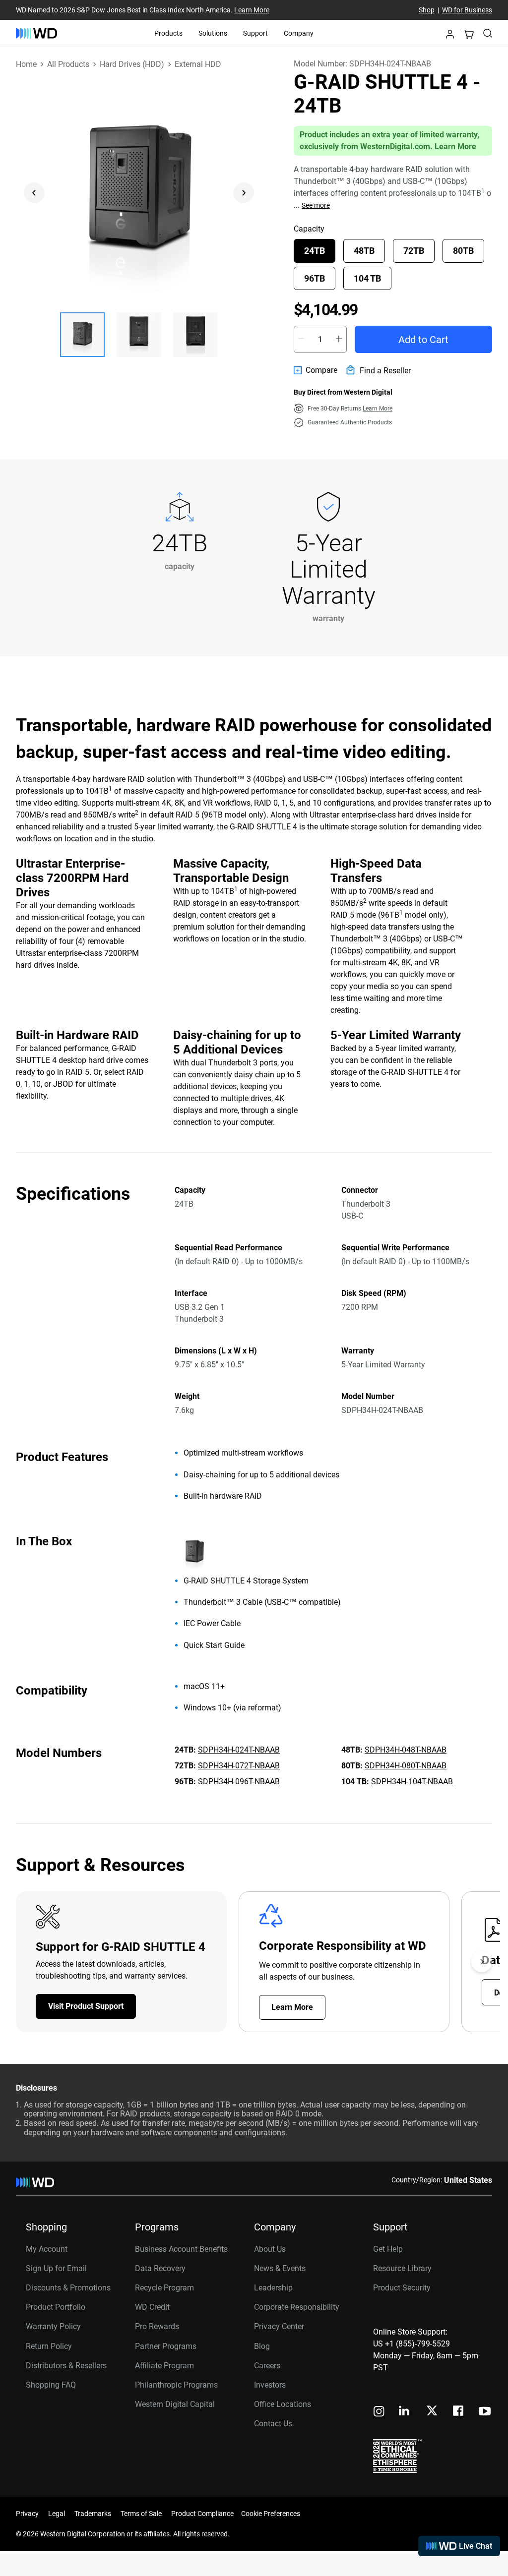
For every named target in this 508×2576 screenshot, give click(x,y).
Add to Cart (423, 340)
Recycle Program (164, 2288)
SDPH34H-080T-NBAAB (406, 1766)
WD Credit (152, 2307)
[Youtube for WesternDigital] (485, 2412)
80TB (463, 251)
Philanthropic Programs (176, 2385)
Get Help (388, 2249)
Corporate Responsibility (297, 2307)
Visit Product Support (86, 2006)
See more (316, 205)
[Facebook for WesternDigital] (459, 2412)
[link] (316, 370)
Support (255, 33)
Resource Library (402, 2268)
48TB (364, 251)
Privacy (27, 2514)
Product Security (402, 2288)
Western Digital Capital (175, 2404)
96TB (315, 278)
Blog (262, 2346)
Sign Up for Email (56, 2268)
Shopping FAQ (51, 2385)
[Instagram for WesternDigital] (379, 2412)
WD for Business (467, 10)
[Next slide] (244, 193)
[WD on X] (432, 2411)
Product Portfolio (56, 2307)
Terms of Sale (141, 2514)
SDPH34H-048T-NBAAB (406, 1750)
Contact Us (273, 2424)
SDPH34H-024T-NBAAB (239, 1750)
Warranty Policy (53, 2326)
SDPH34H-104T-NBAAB (412, 1782)
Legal (57, 2514)
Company (299, 33)
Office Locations (283, 2404)
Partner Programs (166, 2346)
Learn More (252, 10)
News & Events (280, 2268)
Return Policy (49, 2346)
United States (468, 2180)
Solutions (213, 33)
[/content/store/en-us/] (36, 33)
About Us (270, 2249)
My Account (47, 2249)
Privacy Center (279, 2326)
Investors (270, 2385)
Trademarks (93, 2514)
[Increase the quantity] (339, 339)
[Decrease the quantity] (301, 339)
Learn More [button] (378, 409)
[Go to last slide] (34, 193)
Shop (427, 10)
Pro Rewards (157, 2326)
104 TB (367, 278)
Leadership (273, 2288)
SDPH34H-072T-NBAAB (239, 1766)
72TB (414, 251)
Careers (267, 2366)
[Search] (488, 33)
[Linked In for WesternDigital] (405, 2412)
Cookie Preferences (271, 2514)
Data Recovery (160, 2268)
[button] (450, 36)
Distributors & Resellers (66, 2366)
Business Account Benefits (181, 2249)
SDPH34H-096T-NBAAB (239, 1782)
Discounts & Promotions (68, 2288)
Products (168, 33)
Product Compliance (202, 2514)
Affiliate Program (164, 2366)
